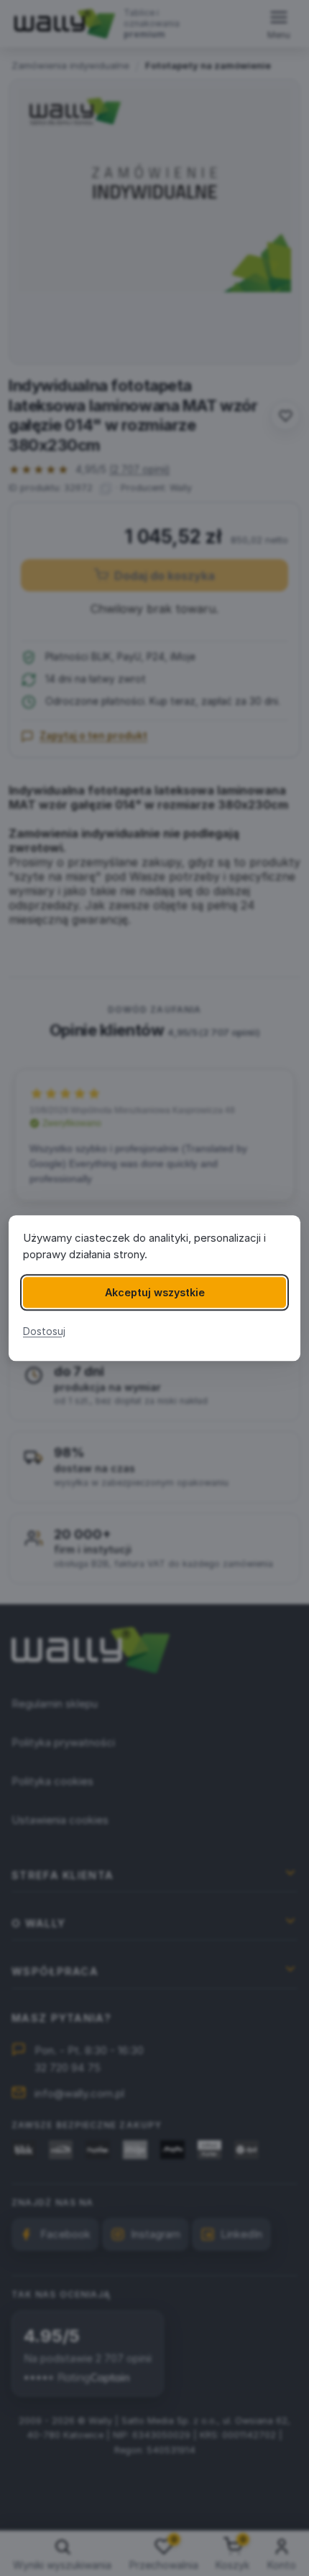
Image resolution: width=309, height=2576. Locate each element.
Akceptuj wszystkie (155, 1292)
